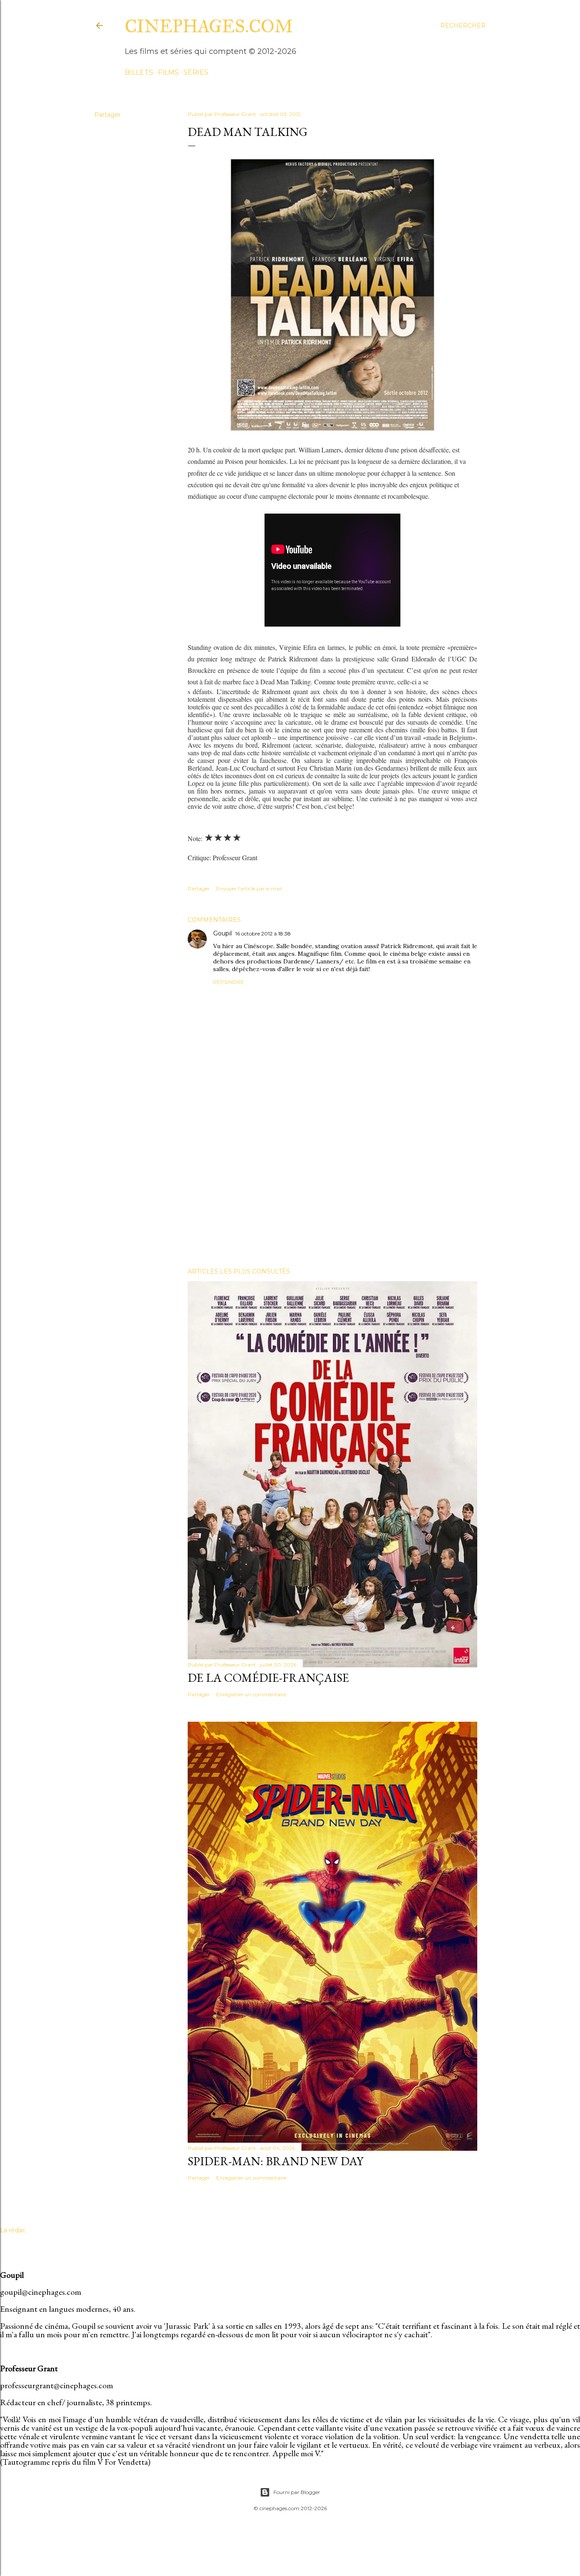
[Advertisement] (332, 1187)
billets (139, 72)
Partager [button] (107, 115)
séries (196, 72)
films (168, 72)
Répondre (229, 982)
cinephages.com (209, 26)
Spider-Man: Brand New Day (276, 2161)
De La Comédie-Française (268, 1678)
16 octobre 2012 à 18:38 (263, 934)
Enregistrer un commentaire (251, 1694)
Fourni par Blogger (297, 2492)
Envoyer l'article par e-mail (249, 888)
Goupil (222, 933)
